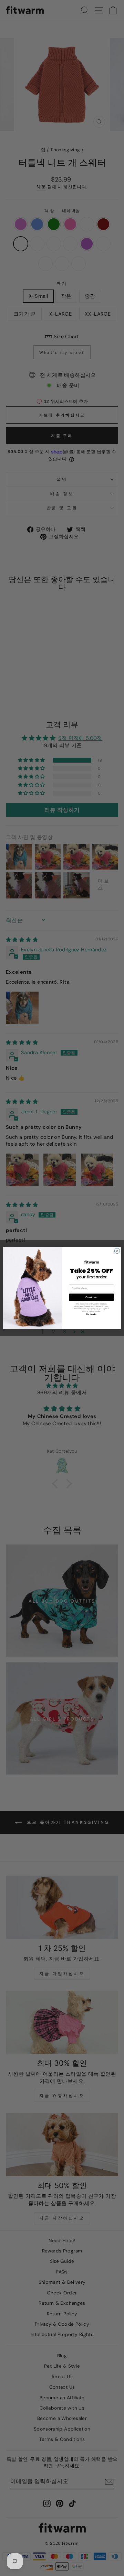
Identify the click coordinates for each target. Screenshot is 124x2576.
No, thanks (91, 1314)
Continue (91, 1297)
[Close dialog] (117, 1251)
